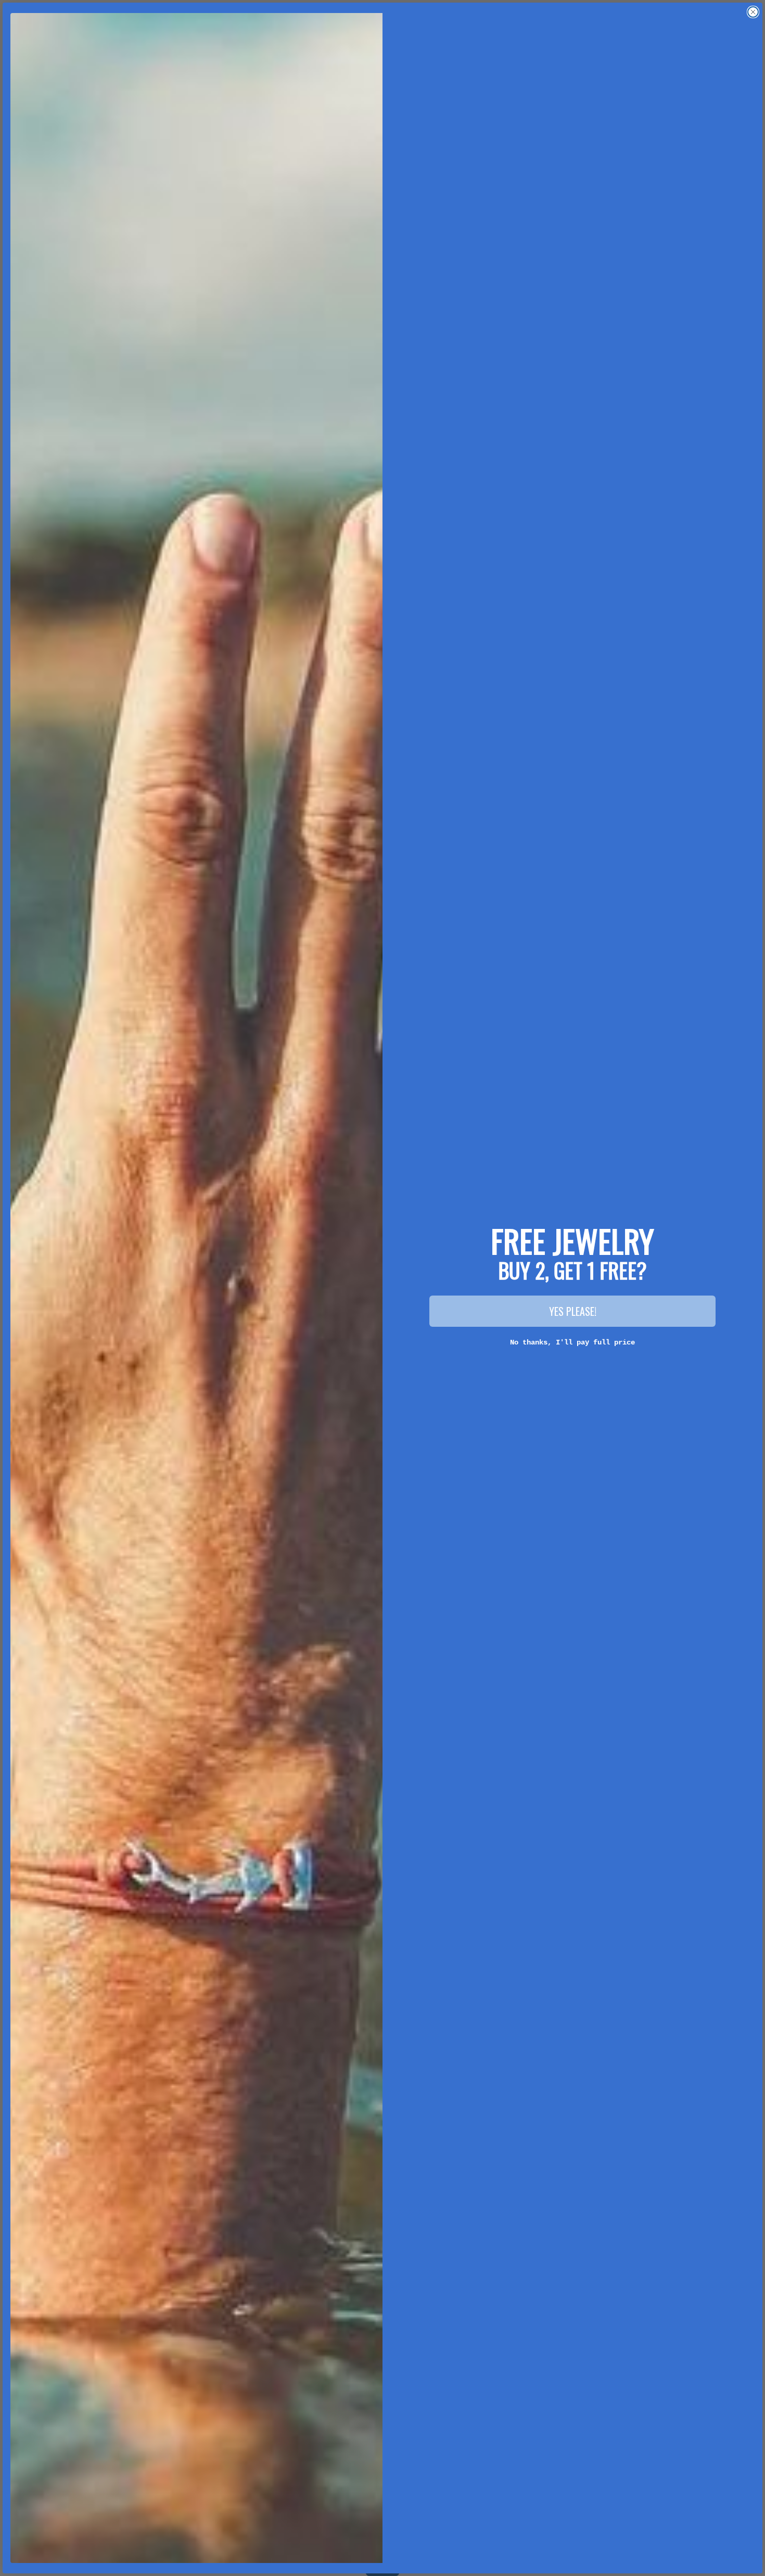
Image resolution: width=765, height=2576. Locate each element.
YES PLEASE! (573, 1311)
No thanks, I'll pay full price (572, 1342)
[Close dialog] (753, 12)
